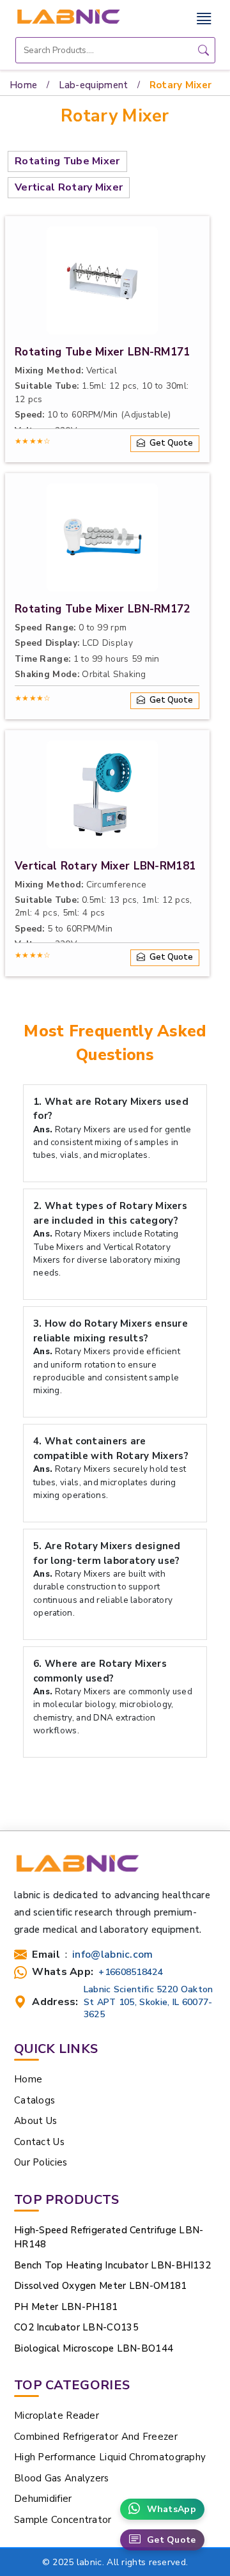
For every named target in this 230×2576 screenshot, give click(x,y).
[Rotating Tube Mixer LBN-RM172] (102, 537)
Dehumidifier (43, 2499)
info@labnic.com (113, 1955)
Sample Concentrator (63, 2520)
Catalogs (34, 2100)
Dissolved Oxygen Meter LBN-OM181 (101, 2286)
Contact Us (39, 2142)
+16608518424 (131, 1972)
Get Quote (172, 2540)
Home (23, 85)
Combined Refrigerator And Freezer (96, 2437)
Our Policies (41, 2162)
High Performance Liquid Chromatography (110, 2457)
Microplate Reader (57, 2416)
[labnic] (68, 16)
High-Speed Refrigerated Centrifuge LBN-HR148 (109, 2237)
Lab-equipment (94, 85)
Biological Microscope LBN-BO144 (94, 2348)
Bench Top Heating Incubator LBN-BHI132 (112, 2265)
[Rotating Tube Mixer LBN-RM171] (102, 280)
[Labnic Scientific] (77, 1869)
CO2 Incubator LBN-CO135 (76, 2327)
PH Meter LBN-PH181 (66, 2307)
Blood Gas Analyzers (62, 2478)
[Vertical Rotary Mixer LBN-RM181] (102, 794)
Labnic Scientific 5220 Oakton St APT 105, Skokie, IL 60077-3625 (149, 2002)
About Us (35, 2121)
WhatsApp (172, 2509)
